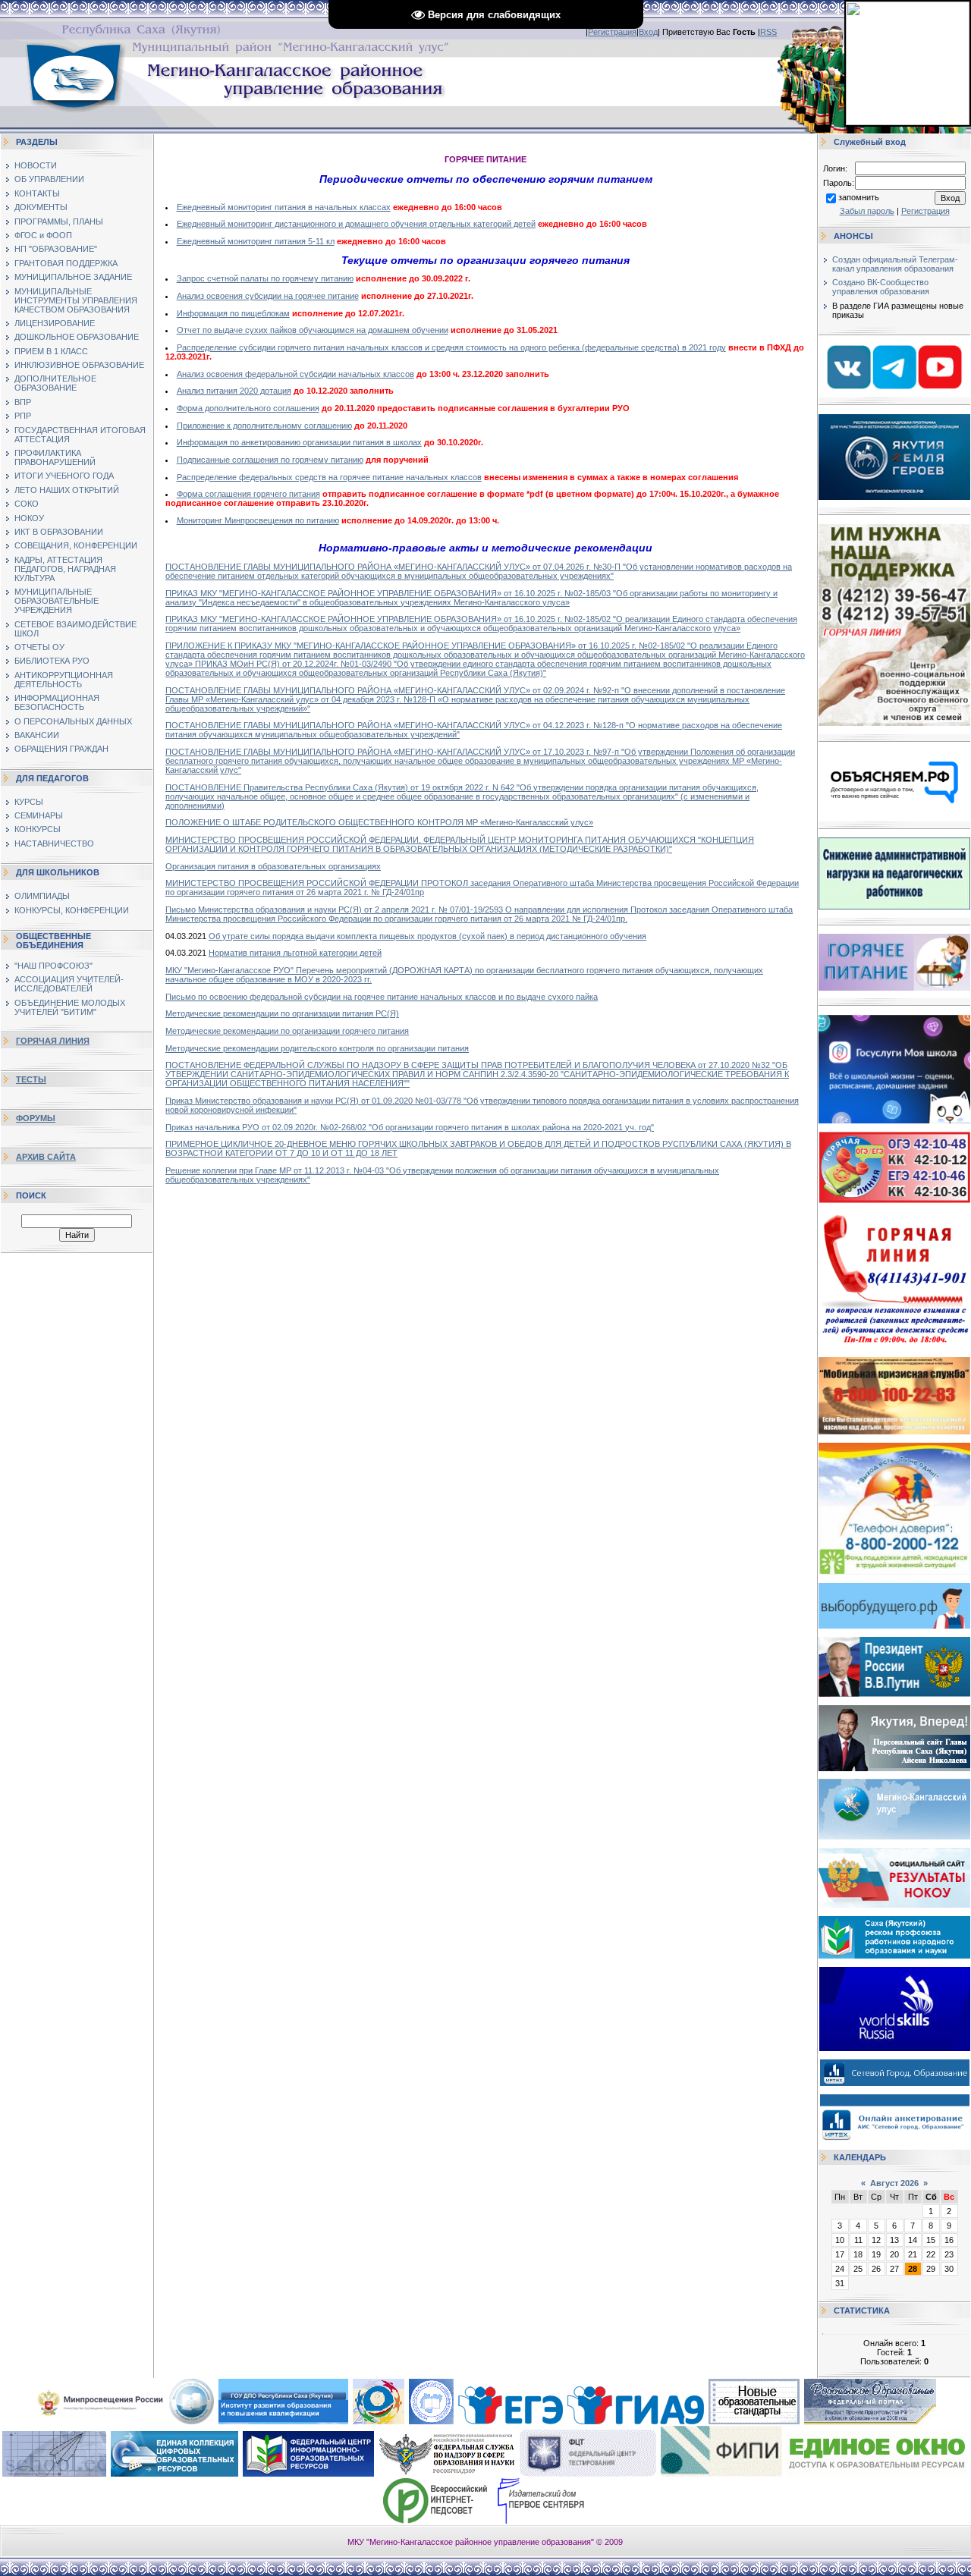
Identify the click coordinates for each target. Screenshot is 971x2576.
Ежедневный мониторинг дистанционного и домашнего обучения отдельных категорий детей (356, 224)
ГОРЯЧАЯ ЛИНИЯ (53, 1041)
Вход (648, 32)
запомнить (859, 197)
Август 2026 (894, 2183)
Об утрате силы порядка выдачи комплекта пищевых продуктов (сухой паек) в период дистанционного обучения (427, 936)
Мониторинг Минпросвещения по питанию (258, 520)
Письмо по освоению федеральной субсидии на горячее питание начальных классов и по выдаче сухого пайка (382, 997)
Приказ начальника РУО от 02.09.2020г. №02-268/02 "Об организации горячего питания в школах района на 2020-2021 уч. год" (410, 1127)
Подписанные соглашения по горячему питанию (270, 460)
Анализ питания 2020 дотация (234, 391)
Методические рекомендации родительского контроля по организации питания (317, 1048)
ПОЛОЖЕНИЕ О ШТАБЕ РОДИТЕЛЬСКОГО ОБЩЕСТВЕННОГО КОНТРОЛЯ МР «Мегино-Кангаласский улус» (379, 822)
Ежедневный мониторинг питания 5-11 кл (256, 241)
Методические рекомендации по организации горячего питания (287, 1031)
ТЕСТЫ (31, 1079)
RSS (768, 32)
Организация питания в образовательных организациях (273, 866)
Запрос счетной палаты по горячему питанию (265, 278)
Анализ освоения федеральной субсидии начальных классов (295, 374)
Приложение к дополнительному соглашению (264, 426)
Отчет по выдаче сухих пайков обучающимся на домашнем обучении (313, 330)
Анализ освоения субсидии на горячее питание (268, 296)
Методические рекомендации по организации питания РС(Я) (282, 1013)
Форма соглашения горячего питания (248, 494)
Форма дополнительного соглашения (248, 408)
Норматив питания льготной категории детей (295, 953)
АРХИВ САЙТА (46, 1157)
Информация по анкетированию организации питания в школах (299, 442)
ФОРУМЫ (36, 1118)
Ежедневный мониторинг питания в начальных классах (284, 207)
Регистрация (612, 32)
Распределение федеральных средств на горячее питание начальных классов (329, 477)
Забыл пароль (867, 211)
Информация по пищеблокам (233, 313)
